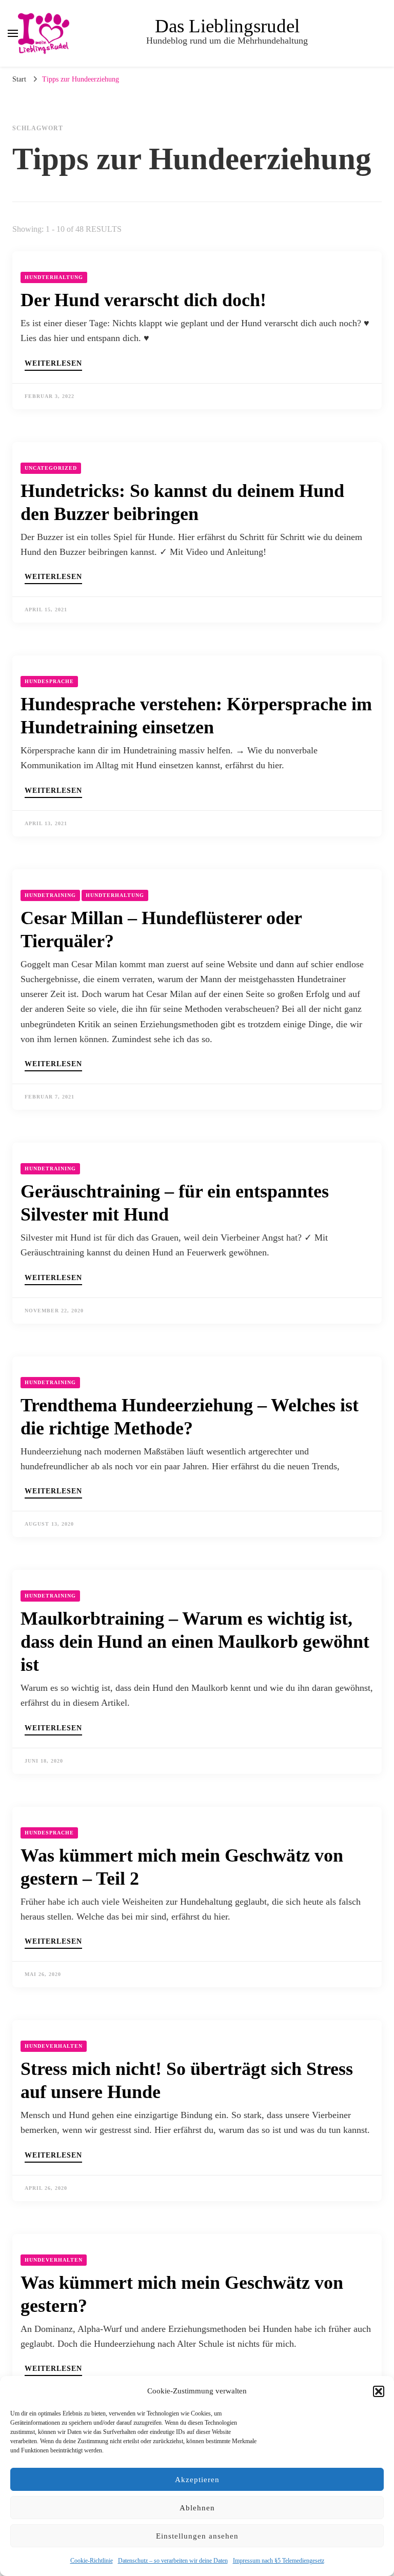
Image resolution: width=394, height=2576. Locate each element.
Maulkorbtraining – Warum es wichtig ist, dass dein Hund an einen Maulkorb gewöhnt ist (195, 1642)
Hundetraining (50, 895)
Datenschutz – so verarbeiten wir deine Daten (173, 2561)
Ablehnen (197, 2508)
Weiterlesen (53, 364)
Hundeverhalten (54, 2046)
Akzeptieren (197, 2480)
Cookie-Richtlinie (92, 2561)
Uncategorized (51, 468)
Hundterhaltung (54, 277)
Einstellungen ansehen (197, 2536)
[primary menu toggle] (13, 33)
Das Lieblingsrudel (227, 26)
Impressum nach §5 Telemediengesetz (279, 2561)
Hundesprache (49, 681)
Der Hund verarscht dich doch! (143, 300)
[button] (379, 2391)
